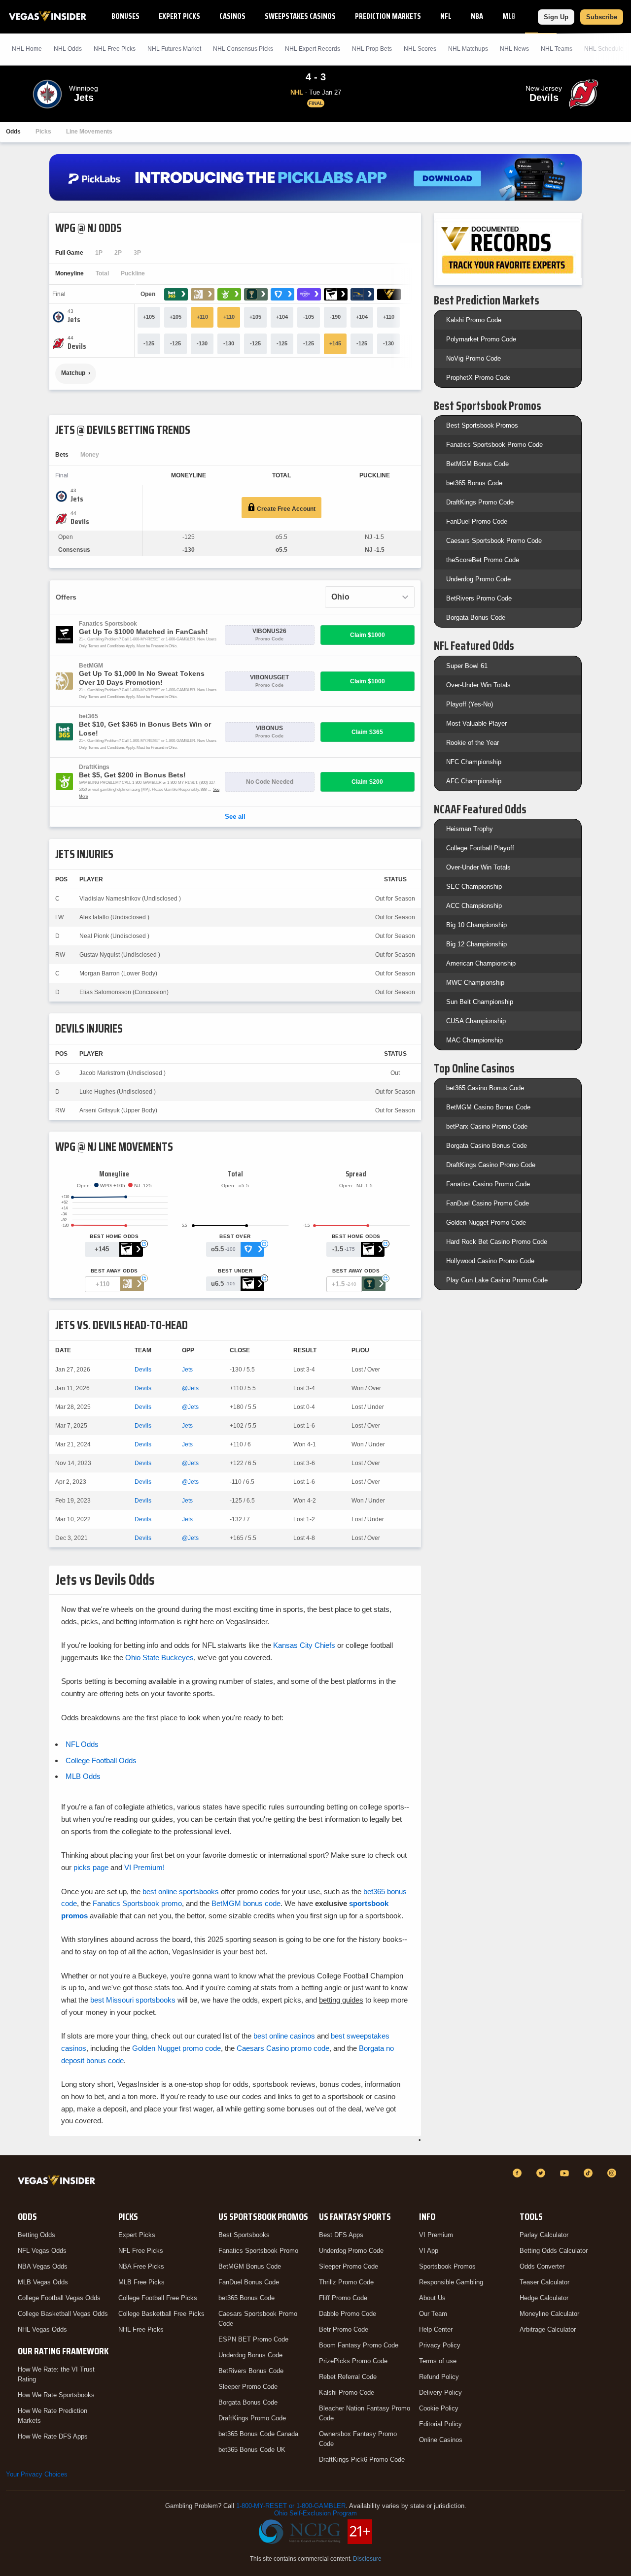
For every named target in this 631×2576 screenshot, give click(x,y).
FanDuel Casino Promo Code (488, 1203)
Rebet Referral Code (348, 2377)
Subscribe (602, 17)
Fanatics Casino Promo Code (488, 1184)
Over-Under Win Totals (478, 685)
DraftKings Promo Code (480, 502)
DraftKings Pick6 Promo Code (362, 2459)
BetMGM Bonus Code (477, 464)
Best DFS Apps (341, 2235)
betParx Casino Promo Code (487, 1126)
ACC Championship (474, 906)
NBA (477, 16)
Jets (187, 1370)
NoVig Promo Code (473, 358)
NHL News (514, 49)
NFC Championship (474, 762)
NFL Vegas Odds (42, 2251)
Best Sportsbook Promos (482, 425)
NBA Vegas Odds (43, 2266)
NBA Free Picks (141, 2266)
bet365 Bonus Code (474, 483)
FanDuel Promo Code (477, 521)
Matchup (73, 373)
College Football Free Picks (158, 2298)
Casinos (232, 16)
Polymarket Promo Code (481, 339)
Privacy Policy (440, 2345)
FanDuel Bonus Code (249, 2282)
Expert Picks (179, 16)
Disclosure (367, 2559)
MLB (509, 16)
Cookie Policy (439, 2408)
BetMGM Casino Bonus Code (488, 1107)
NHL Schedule (604, 49)
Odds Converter (542, 2266)
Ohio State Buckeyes (159, 1657)
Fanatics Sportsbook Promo (258, 2251)
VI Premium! (144, 1867)
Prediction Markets (388, 16)
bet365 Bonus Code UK (252, 2450)
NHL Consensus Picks (243, 49)
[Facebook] (519, 2173)
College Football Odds (101, 1760)
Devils (143, 1370)
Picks (43, 132)
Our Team (433, 2314)
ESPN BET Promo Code (253, 2339)
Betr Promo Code (344, 2329)
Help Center (436, 2329)
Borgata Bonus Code (476, 618)
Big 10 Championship (476, 925)
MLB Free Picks (141, 2282)
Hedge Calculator (544, 2298)
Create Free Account (285, 509)
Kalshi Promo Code (474, 320)
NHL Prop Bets (372, 49)
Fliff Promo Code (343, 2298)
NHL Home (27, 49)
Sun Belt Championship (480, 1002)
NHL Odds (68, 49)
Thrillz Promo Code (346, 2282)
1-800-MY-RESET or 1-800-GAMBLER (291, 2506)
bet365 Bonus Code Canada (258, 2434)
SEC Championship (474, 887)
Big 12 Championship (476, 944)
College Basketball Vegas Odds (63, 2314)
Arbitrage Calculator (548, 2329)
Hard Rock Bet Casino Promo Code (497, 1242)
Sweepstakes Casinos (300, 16)
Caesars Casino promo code (283, 2048)
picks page (91, 1867)
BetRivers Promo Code (479, 598)
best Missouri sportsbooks (133, 2000)
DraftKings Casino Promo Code (491, 1165)
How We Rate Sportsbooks (56, 2395)
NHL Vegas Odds (42, 2329)
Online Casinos (441, 2440)
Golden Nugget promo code (176, 2048)
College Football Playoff (480, 848)
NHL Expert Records (313, 49)
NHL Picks (115, 49)
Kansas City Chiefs (304, 1645)
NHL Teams (557, 49)
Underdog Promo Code (478, 579)
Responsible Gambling (451, 2282)
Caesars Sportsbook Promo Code (494, 541)
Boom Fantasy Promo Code (359, 2345)
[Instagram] (613, 2173)
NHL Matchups (468, 49)
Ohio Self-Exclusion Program (315, 2513)
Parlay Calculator (544, 2235)
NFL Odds (82, 1744)
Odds (13, 132)
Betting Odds (36, 2235)
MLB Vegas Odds (43, 2282)
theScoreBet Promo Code (483, 560)
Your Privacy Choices (37, 2474)
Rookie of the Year (473, 743)
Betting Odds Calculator (554, 2251)
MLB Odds (83, 1776)
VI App (429, 2251)
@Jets (190, 1388)
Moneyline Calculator (549, 2314)
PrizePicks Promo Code (353, 2361)
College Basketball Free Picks (161, 2314)
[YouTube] (566, 2173)
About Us (432, 2298)
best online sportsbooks (181, 1891)
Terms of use (438, 2361)
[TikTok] (590, 2173)
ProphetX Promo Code (478, 378)
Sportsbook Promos (447, 2266)
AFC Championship (474, 781)
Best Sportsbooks (244, 2235)
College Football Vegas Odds (59, 2298)
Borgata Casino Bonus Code (487, 1146)
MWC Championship (475, 983)
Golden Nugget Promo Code (486, 1222)
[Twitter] (542, 2173)
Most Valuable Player (476, 723)
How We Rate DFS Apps (53, 2436)
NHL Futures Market (174, 49)
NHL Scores (420, 49)
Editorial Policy (440, 2424)
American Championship (481, 963)
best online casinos (284, 2036)
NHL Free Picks (141, 2329)
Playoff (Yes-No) (470, 704)
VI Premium (436, 2235)
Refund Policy (439, 2377)
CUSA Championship (476, 1021)
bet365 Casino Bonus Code (485, 1088)
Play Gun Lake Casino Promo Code (497, 1280)
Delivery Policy (440, 2392)
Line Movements (89, 132)
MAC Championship (474, 1040)
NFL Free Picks (141, 2251)
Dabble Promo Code (348, 2314)
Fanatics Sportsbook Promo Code (494, 445)
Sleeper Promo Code (248, 2387)
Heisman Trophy (470, 829)
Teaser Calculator (544, 2282)
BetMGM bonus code (246, 1903)
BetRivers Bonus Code (251, 2371)
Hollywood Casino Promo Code (490, 1261)
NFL (446, 16)
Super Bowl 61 (467, 666)
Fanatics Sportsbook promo (137, 1903)
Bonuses (125, 16)
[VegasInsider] (58, 2182)
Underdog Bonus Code (250, 2355)
